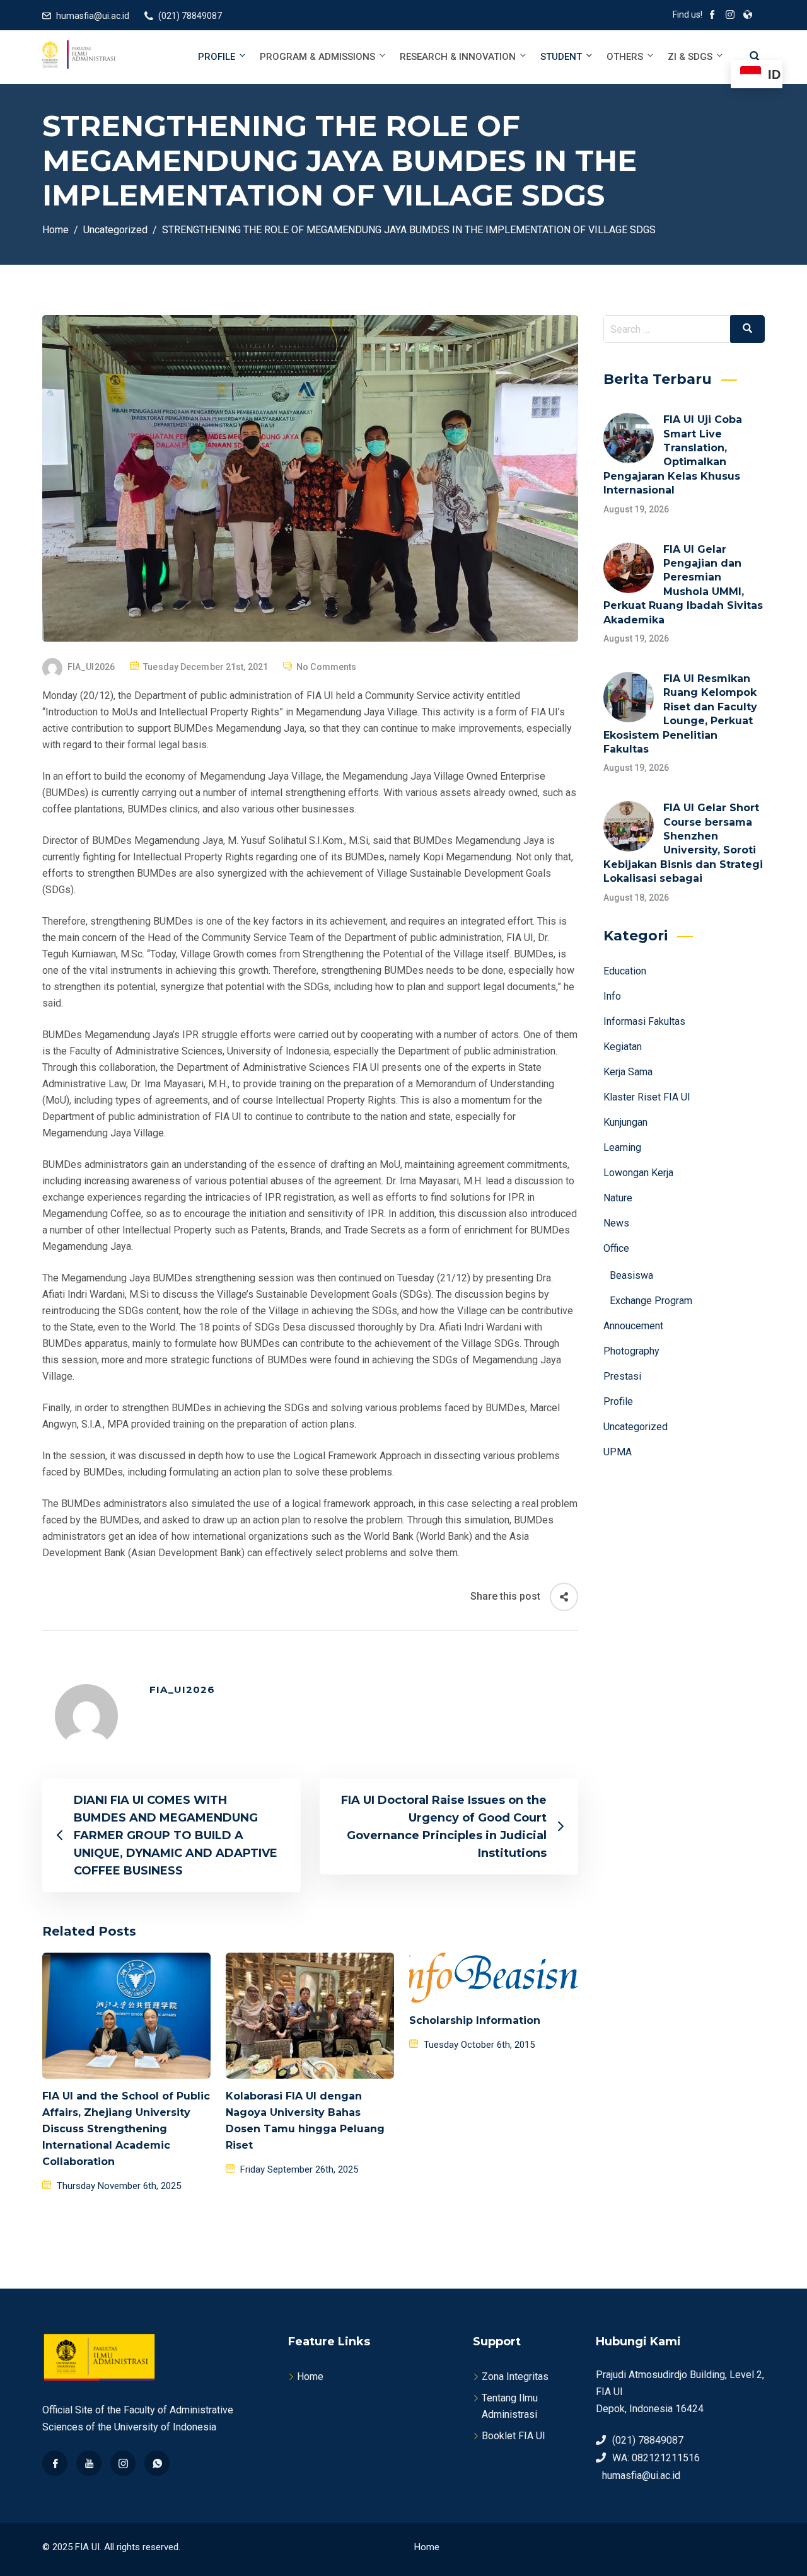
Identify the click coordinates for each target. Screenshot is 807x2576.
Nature (618, 1198)
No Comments (326, 667)
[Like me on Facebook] (712, 16)
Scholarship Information (475, 2020)
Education (625, 971)
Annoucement (633, 1326)
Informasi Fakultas (644, 1021)
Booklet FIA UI (514, 2436)
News (616, 1223)
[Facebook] (55, 2463)
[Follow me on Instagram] (730, 16)
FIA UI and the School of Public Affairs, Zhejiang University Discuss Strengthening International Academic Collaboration (126, 2129)
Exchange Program (651, 1301)
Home (310, 2377)
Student (561, 57)
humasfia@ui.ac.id (93, 16)
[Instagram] (123, 2463)
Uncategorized (636, 1427)
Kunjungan (625, 1122)
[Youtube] (89, 2463)
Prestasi (622, 1376)
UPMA (618, 1452)
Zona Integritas (515, 2377)
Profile (217, 57)
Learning (622, 1147)
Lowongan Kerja (638, 1173)
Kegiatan (623, 1047)
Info (612, 996)
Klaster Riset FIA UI (647, 1097)
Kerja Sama (628, 1072)
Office (616, 1248)
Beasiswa (631, 1275)
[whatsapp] (157, 2463)
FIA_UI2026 (91, 667)
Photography (631, 1351)
